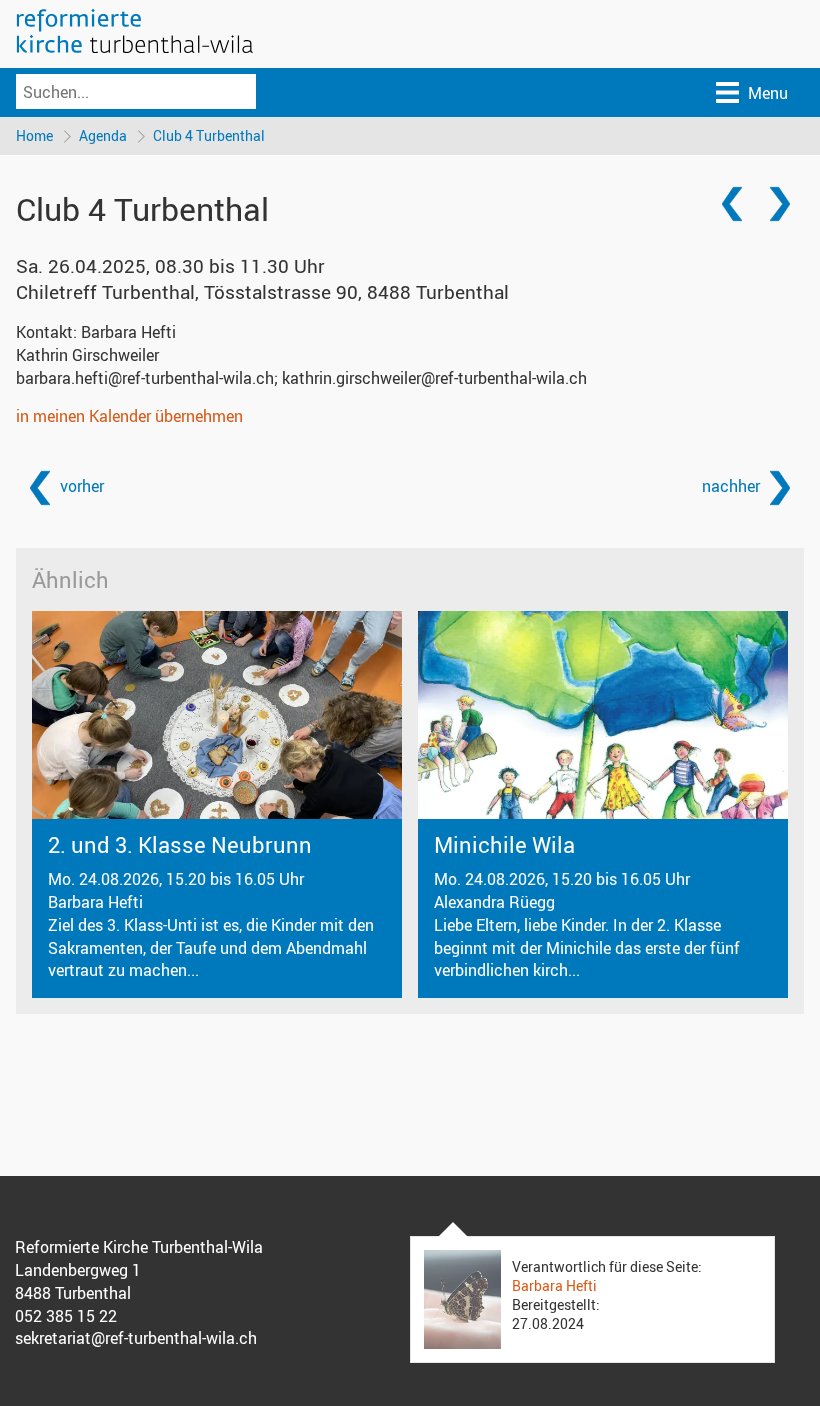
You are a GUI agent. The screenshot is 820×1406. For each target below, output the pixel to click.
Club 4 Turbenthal (209, 135)
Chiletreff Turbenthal (262, 292)
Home (34, 135)
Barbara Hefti (554, 1285)
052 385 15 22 (66, 1316)
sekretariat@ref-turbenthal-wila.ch (136, 1338)
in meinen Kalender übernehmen (129, 416)
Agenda (103, 135)
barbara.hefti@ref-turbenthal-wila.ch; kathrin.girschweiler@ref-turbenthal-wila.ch (301, 378)
